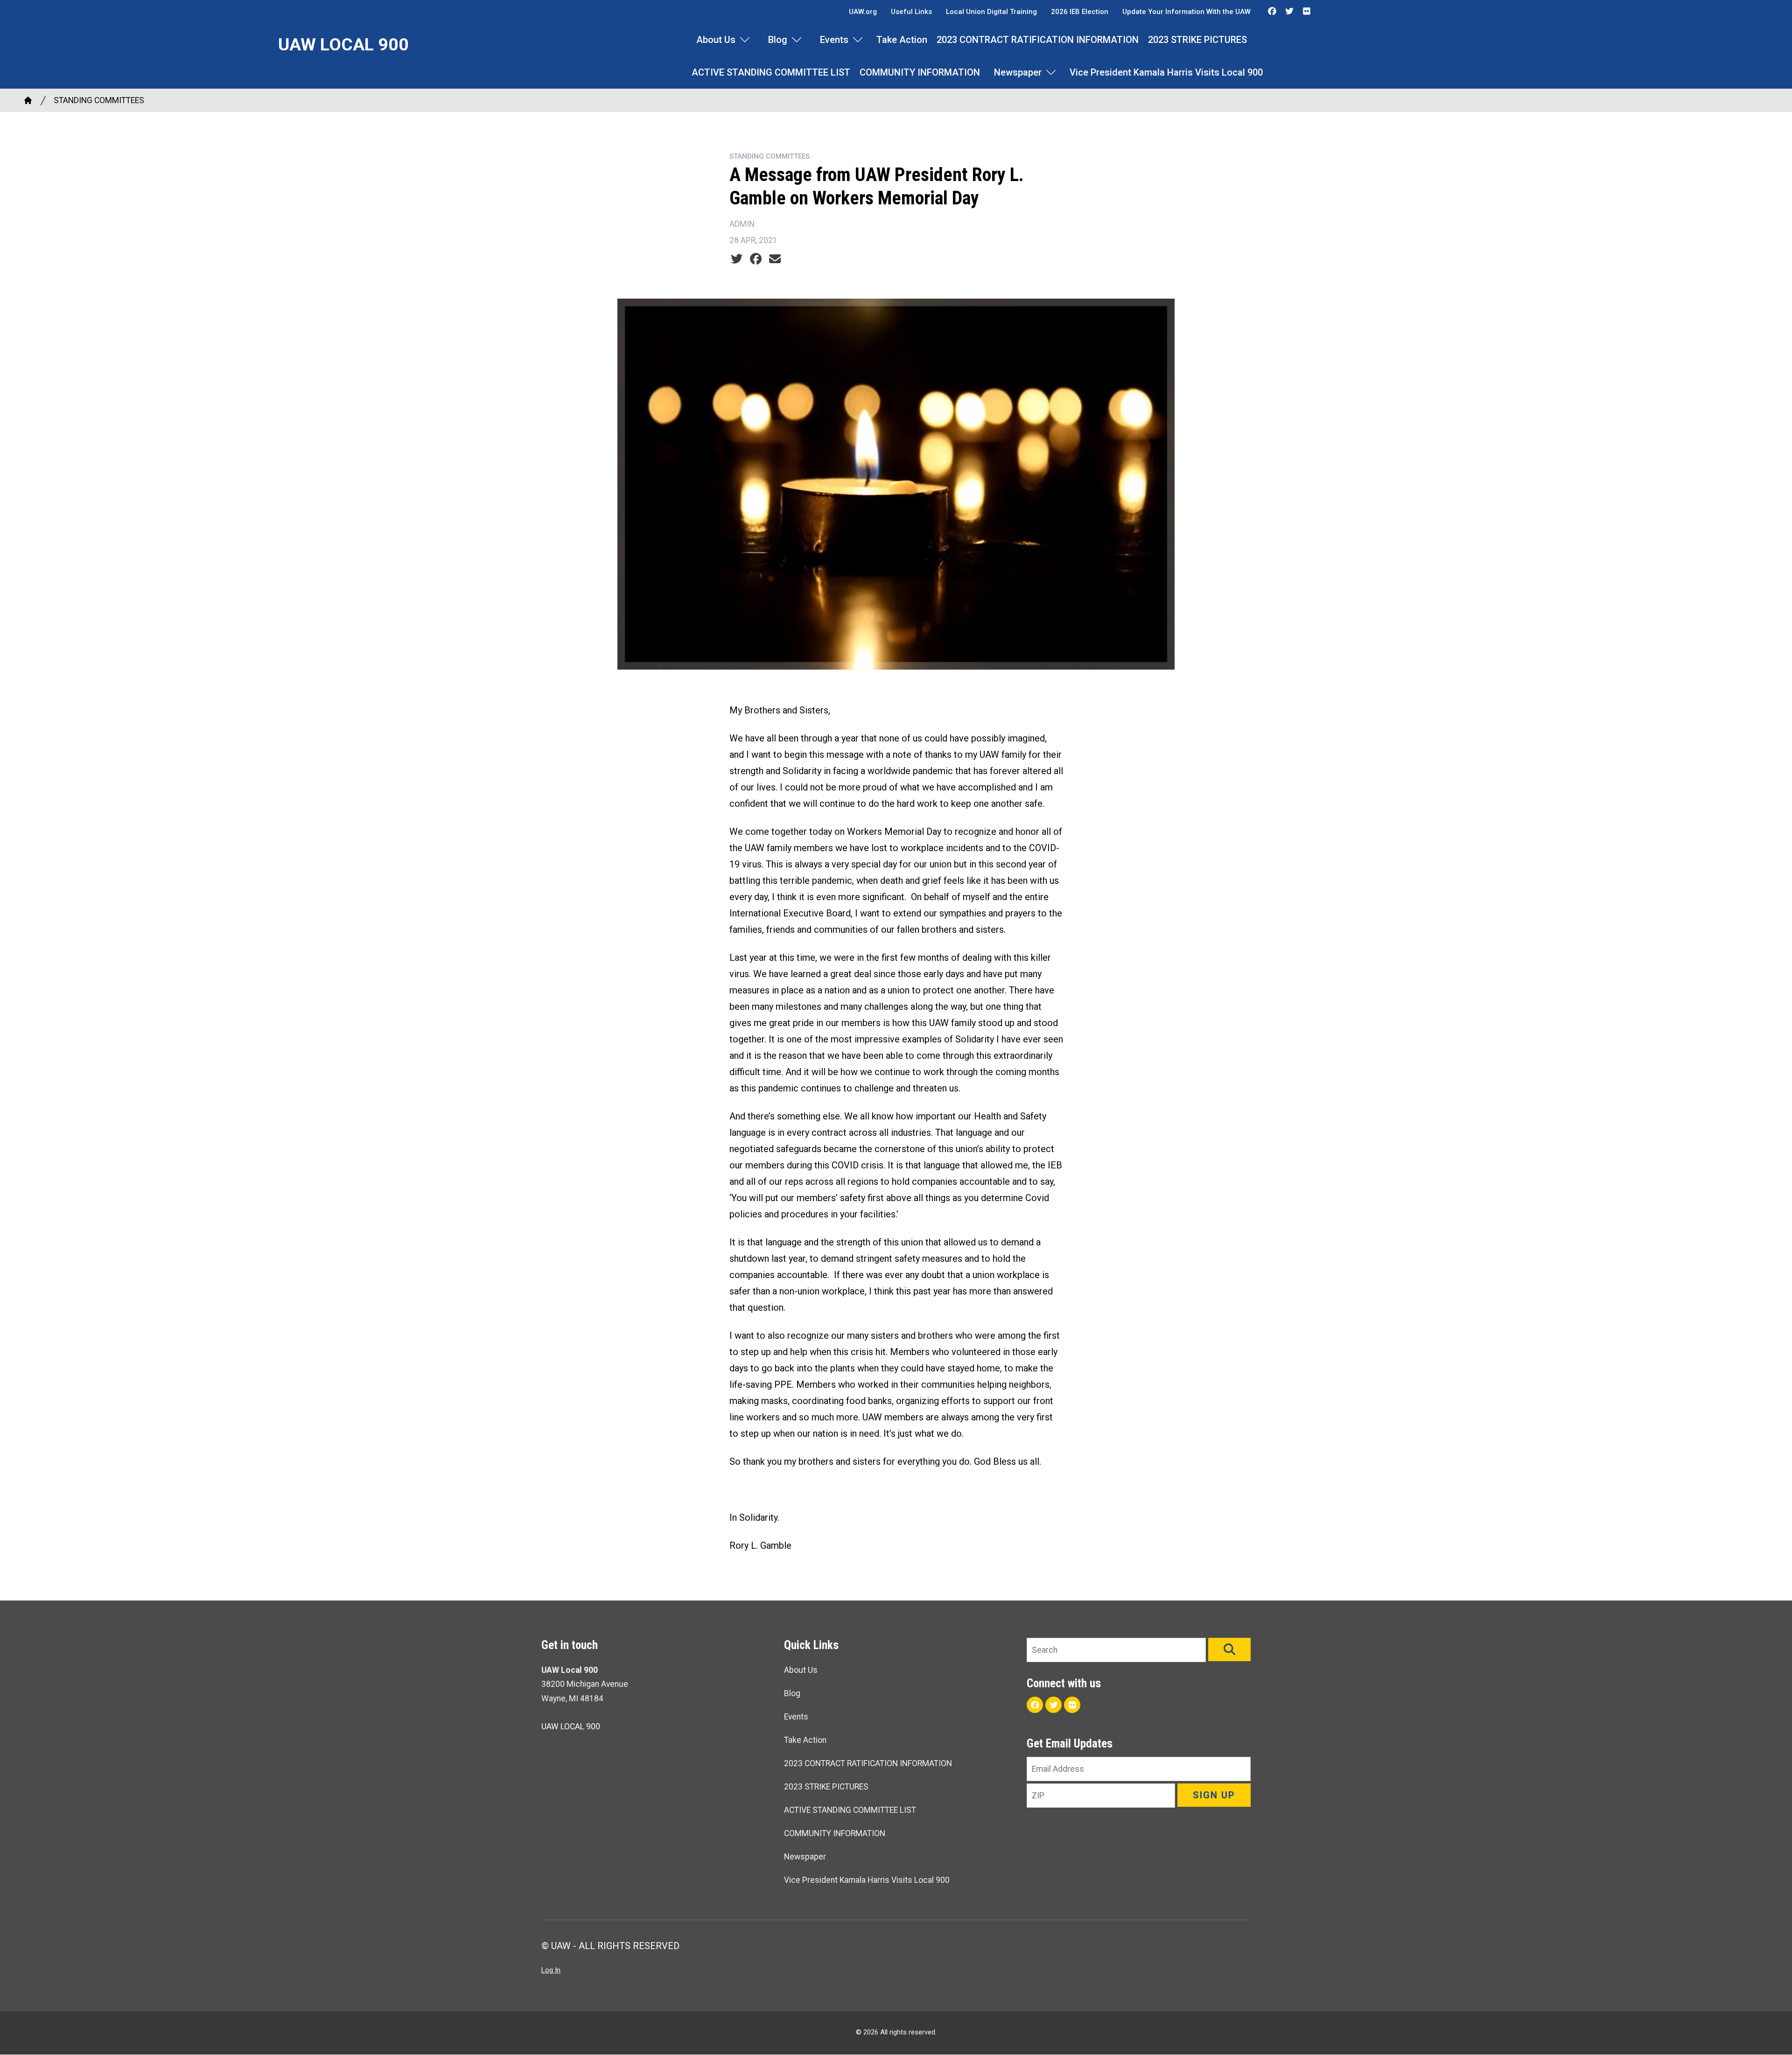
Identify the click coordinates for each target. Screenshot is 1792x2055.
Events (834, 40)
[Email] (775, 259)
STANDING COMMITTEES (99, 100)
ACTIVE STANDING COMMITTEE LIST (771, 72)
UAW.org (863, 12)
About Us (716, 40)
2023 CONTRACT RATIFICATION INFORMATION (1038, 40)
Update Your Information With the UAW (1186, 12)
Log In (551, 1970)
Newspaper (1018, 72)
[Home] (28, 100)
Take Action (902, 40)
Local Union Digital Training (991, 12)
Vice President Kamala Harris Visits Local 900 (1166, 72)
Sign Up (1214, 1795)
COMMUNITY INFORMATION (920, 72)
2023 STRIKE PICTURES (1197, 40)
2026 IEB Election (1080, 12)
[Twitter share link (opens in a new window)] (737, 259)
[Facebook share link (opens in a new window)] (756, 259)
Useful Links (911, 12)
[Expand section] (745, 40)
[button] (1229, 1650)
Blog (778, 40)
